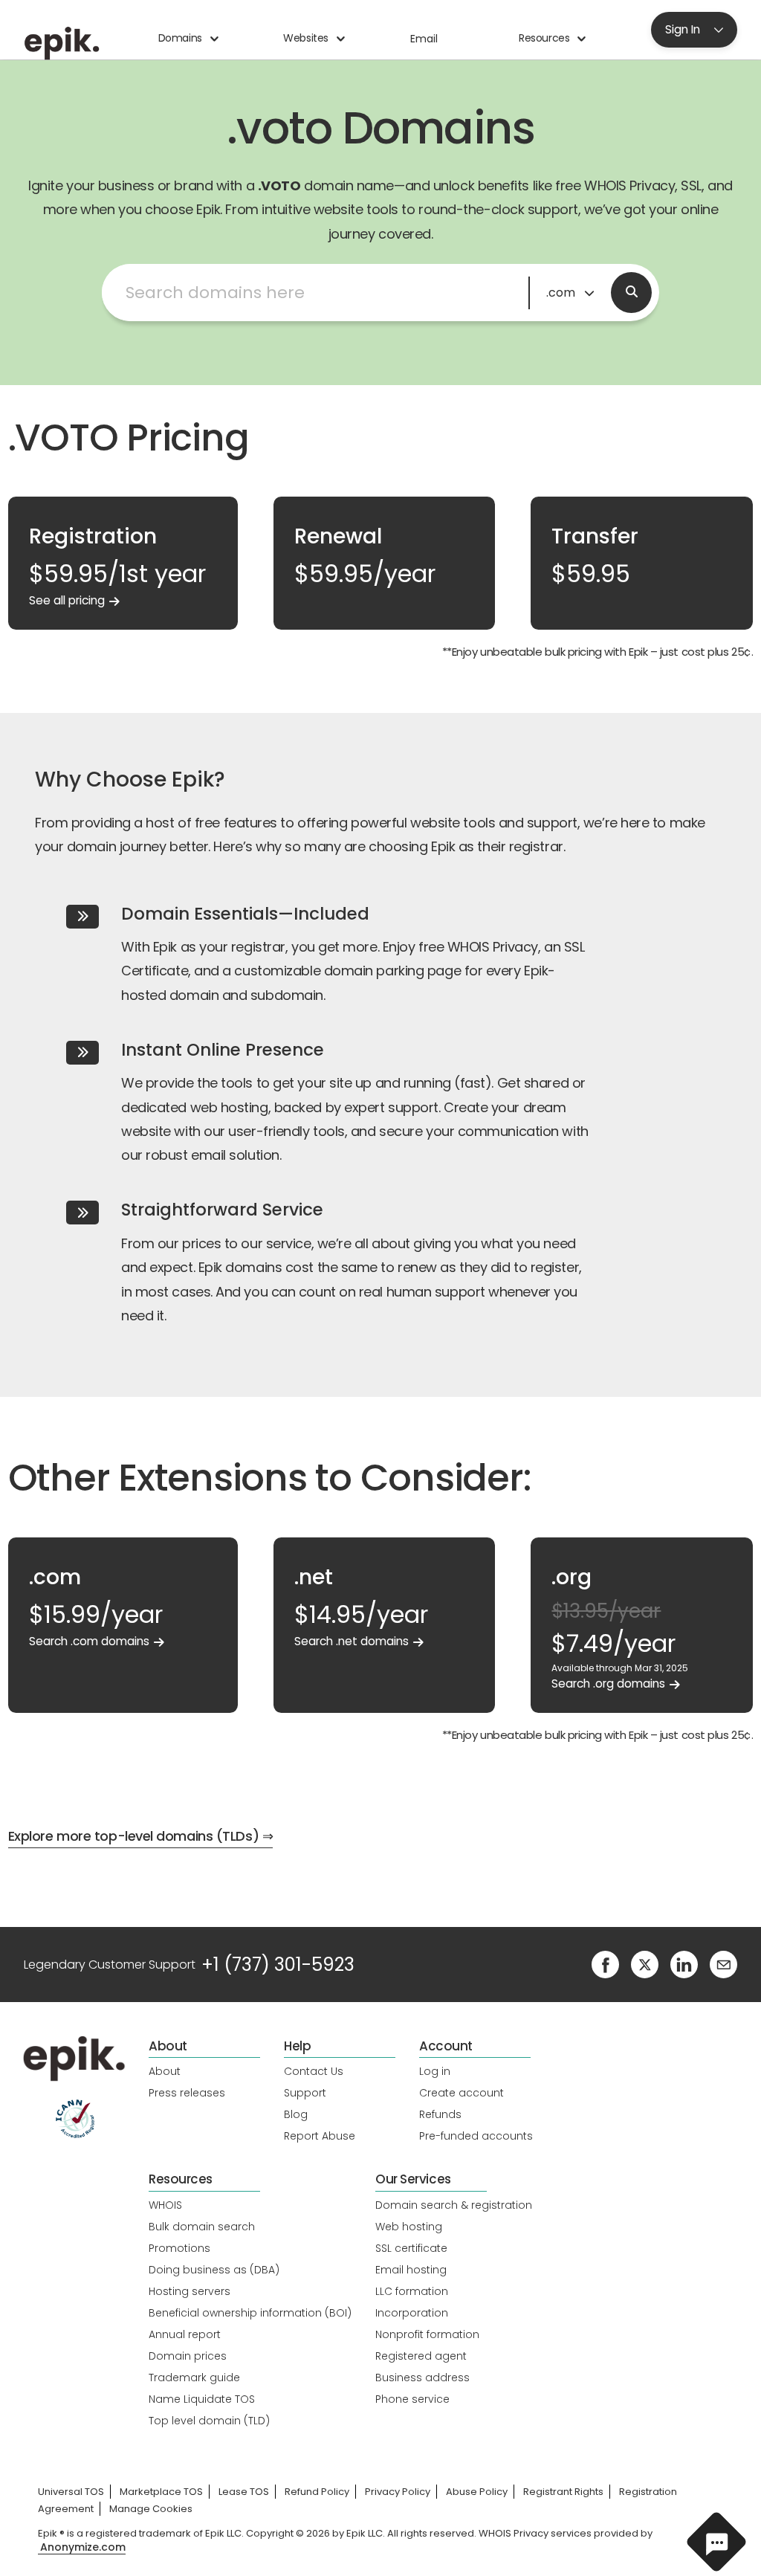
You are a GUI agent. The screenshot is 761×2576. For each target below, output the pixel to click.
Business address (422, 2378)
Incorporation (412, 2313)
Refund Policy (317, 2492)
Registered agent (421, 2356)
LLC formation (412, 2291)
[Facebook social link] (605, 1964)
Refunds (440, 2114)
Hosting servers (190, 2291)
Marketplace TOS (161, 2492)
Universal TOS (71, 2492)
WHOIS (165, 2205)
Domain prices (188, 2356)
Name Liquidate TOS (202, 2399)
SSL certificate (411, 2248)
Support (305, 2093)
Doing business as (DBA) (214, 2270)
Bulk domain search (202, 2227)
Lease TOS (244, 2492)
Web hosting (409, 2227)
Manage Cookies (151, 2509)
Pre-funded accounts (476, 2136)
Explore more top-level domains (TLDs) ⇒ (140, 1836)
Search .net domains (352, 1641)
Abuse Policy (477, 2492)
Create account (462, 2093)
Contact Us (314, 2071)
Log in (435, 2071)
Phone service (412, 2399)
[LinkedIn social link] (684, 1964)
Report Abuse (320, 2136)
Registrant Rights (563, 2492)
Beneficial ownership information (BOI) (250, 2313)
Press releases (187, 2093)
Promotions (179, 2248)
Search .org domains (608, 1684)
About (165, 2071)
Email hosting (411, 2270)
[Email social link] (723, 1964)
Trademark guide (194, 2378)
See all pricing (67, 600)
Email (424, 39)
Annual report (185, 2334)
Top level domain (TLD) (209, 2421)
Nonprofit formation (427, 2334)
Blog (296, 2114)
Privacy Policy (398, 2492)
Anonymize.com (83, 2547)
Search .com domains (89, 1641)
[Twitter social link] (645, 1964)
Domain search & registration (454, 2205)
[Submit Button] (631, 293)
